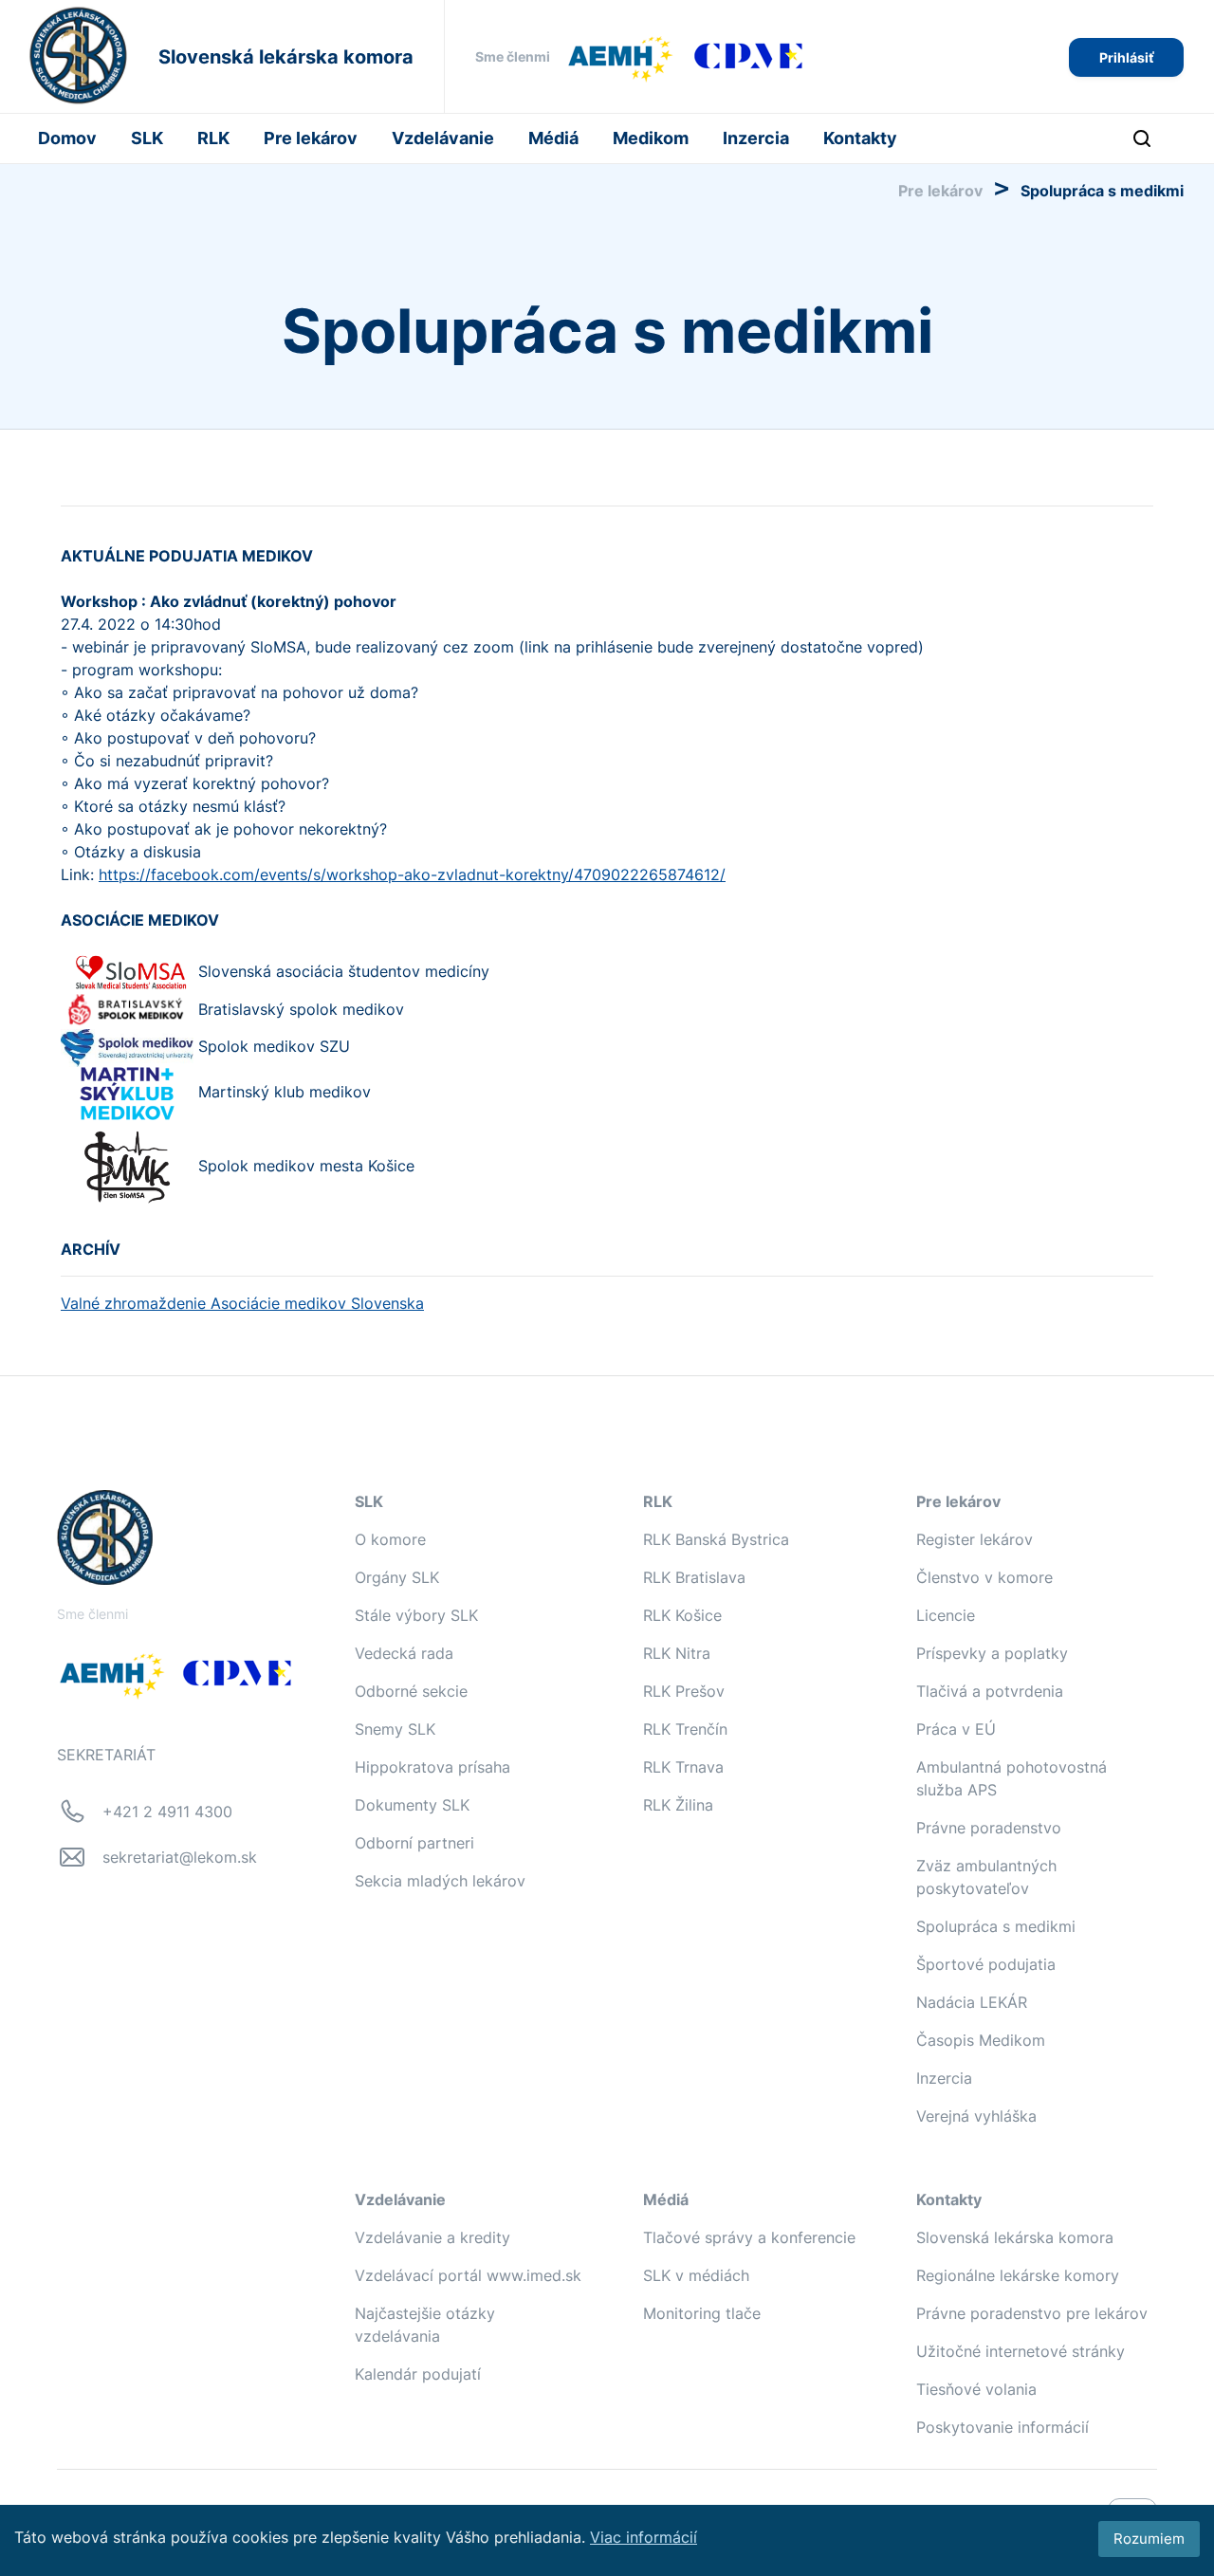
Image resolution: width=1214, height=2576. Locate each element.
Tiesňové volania (976, 2389)
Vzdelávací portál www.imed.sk (468, 2275)
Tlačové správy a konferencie (749, 2237)
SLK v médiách (696, 2275)
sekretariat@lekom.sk (180, 1857)
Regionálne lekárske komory (1018, 2275)
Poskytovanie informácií (1002, 2427)
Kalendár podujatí (418, 2374)
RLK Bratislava (694, 1577)
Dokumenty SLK (412, 1805)
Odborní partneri (414, 1843)
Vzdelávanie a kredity (432, 2237)
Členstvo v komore (984, 1577)
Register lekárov (975, 1539)
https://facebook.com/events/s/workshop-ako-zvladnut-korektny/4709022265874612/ (412, 874)
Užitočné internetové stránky (1021, 2351)
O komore (390, 1539)
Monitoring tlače (702, 2313)
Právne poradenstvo (989, 1828)
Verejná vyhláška (976, 2116)
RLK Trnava (683, 1767)
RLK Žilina (678, 1805)
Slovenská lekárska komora (1015, 2237)
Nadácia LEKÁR (972, 2002)
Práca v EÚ (956, 1729)
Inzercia (756, 138)
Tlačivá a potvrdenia (990, 1691)
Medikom (651, 138)
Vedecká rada (404, 1653)
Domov (67, 138)
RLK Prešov (684, 1691)
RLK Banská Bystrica (716, 1539)
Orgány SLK (397, 1577)
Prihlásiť (1126, 57)
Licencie (946, 1615)
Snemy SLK (395, 1729)
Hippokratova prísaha (432, 1767)
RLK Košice (682, 1615)
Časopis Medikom (981, 2040)
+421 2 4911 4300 (167, 1812)
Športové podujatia (986, 1964)
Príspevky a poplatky (992, 1653)
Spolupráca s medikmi (996, 1926)
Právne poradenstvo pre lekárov (1032, 2313)
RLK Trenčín (685, 1729)
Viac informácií (644, 2537)
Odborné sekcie (411, 1691)
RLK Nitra (677, 1653)
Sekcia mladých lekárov (440, 1881)
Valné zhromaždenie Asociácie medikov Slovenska (242, 1303)
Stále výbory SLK (416, 1615)
